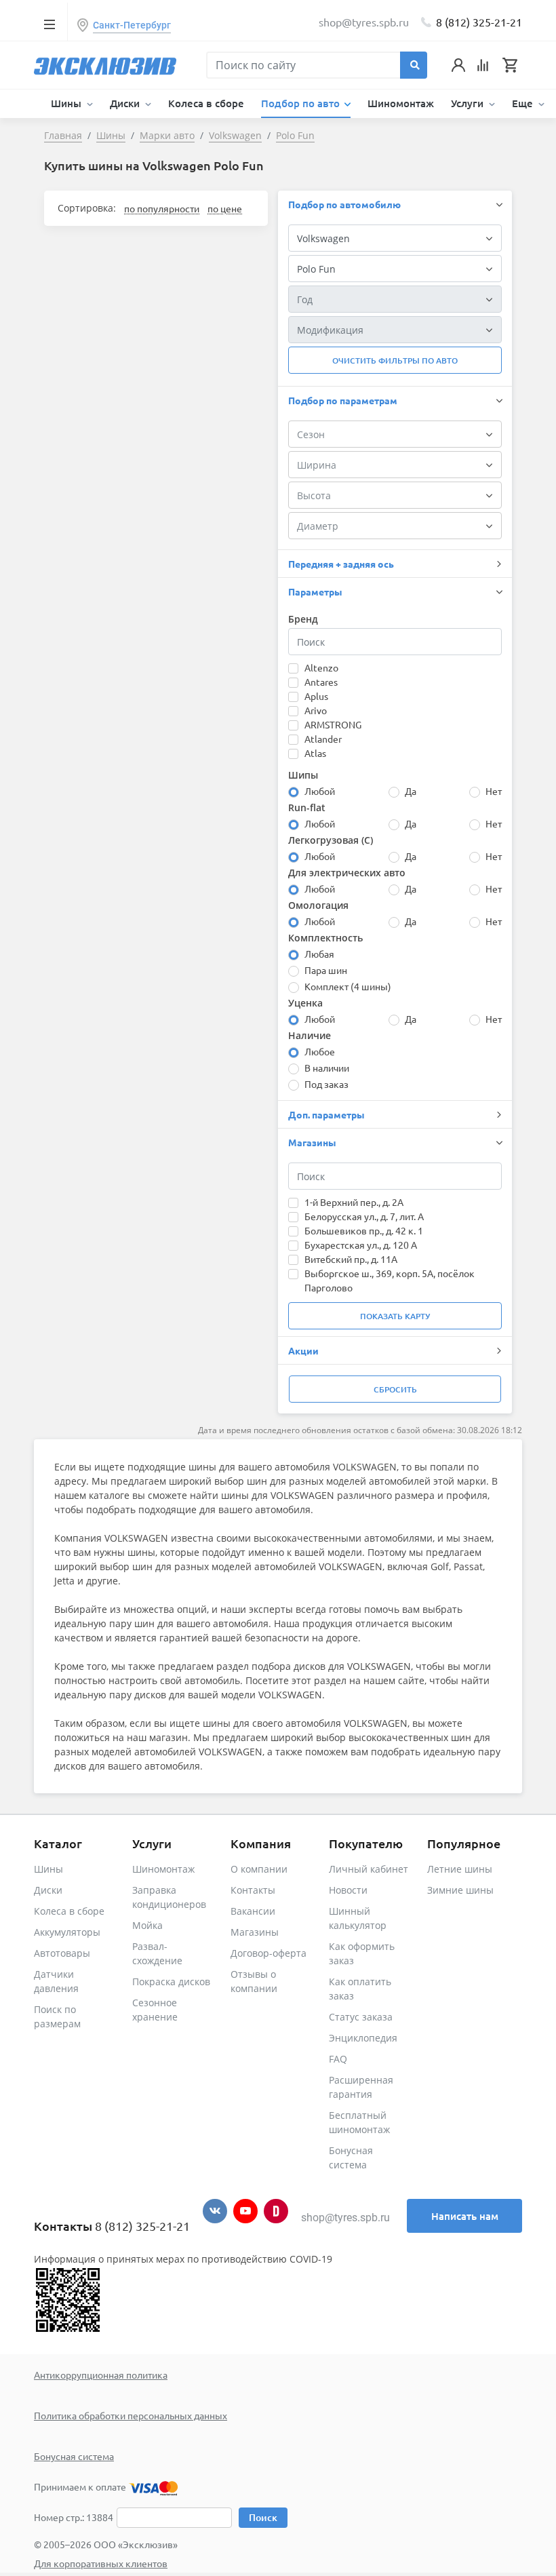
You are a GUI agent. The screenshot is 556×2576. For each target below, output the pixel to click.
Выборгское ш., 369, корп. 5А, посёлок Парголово (390, 1280)
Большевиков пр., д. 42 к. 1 (364, 1230)
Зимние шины (460, 1890)
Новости (348, 1890)
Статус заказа (361, 2017)
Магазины (255, 1932)
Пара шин (326, 970)
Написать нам (465, 2216)
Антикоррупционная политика (101, 2375)
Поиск (263, 2517)
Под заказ (326, 1084)
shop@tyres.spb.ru (345, 2218)
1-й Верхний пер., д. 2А (354, 1202)
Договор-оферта (269, 1953)
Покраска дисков (171, 1982)
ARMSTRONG (333, 724)
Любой (320, 791)
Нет (494, 791)
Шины (48, 1869)
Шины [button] (67, 103)
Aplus (316, 696)
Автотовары (62, 1953)
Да (411, 791)
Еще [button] (524, 103)
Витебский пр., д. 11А (351, 1259)
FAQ (338, 2059)
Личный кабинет (369, 1869)
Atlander (323, 739)
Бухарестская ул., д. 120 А (361, 1245)
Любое (320, 1051)
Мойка (147, 1925)
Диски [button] (126, 103)
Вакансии (253, 1911)
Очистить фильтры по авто (395, 360)
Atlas (315, 753)
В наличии (327, 1068)
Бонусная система (74, 2456)
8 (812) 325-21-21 (479, 22)
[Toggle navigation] (49, 24)
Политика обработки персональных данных (131, 2415)
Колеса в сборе (206, 103)
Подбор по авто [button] (302, 103)
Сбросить (395, 1389)
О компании (259, 1869)
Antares (321, 682)
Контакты (253, 1890)
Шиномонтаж (401, 103)
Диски (48, 1890)
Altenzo (321, 667)
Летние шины (460, 1869)
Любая (319, 954)
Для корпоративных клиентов (101, 2563)
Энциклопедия (363, 2038)
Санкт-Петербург (132, 25)
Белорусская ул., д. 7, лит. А (364, 1216)
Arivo (316, 710)
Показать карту (395, 1316)
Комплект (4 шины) (348, 986)
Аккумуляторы (67, 1932)
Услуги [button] (469, 103)
